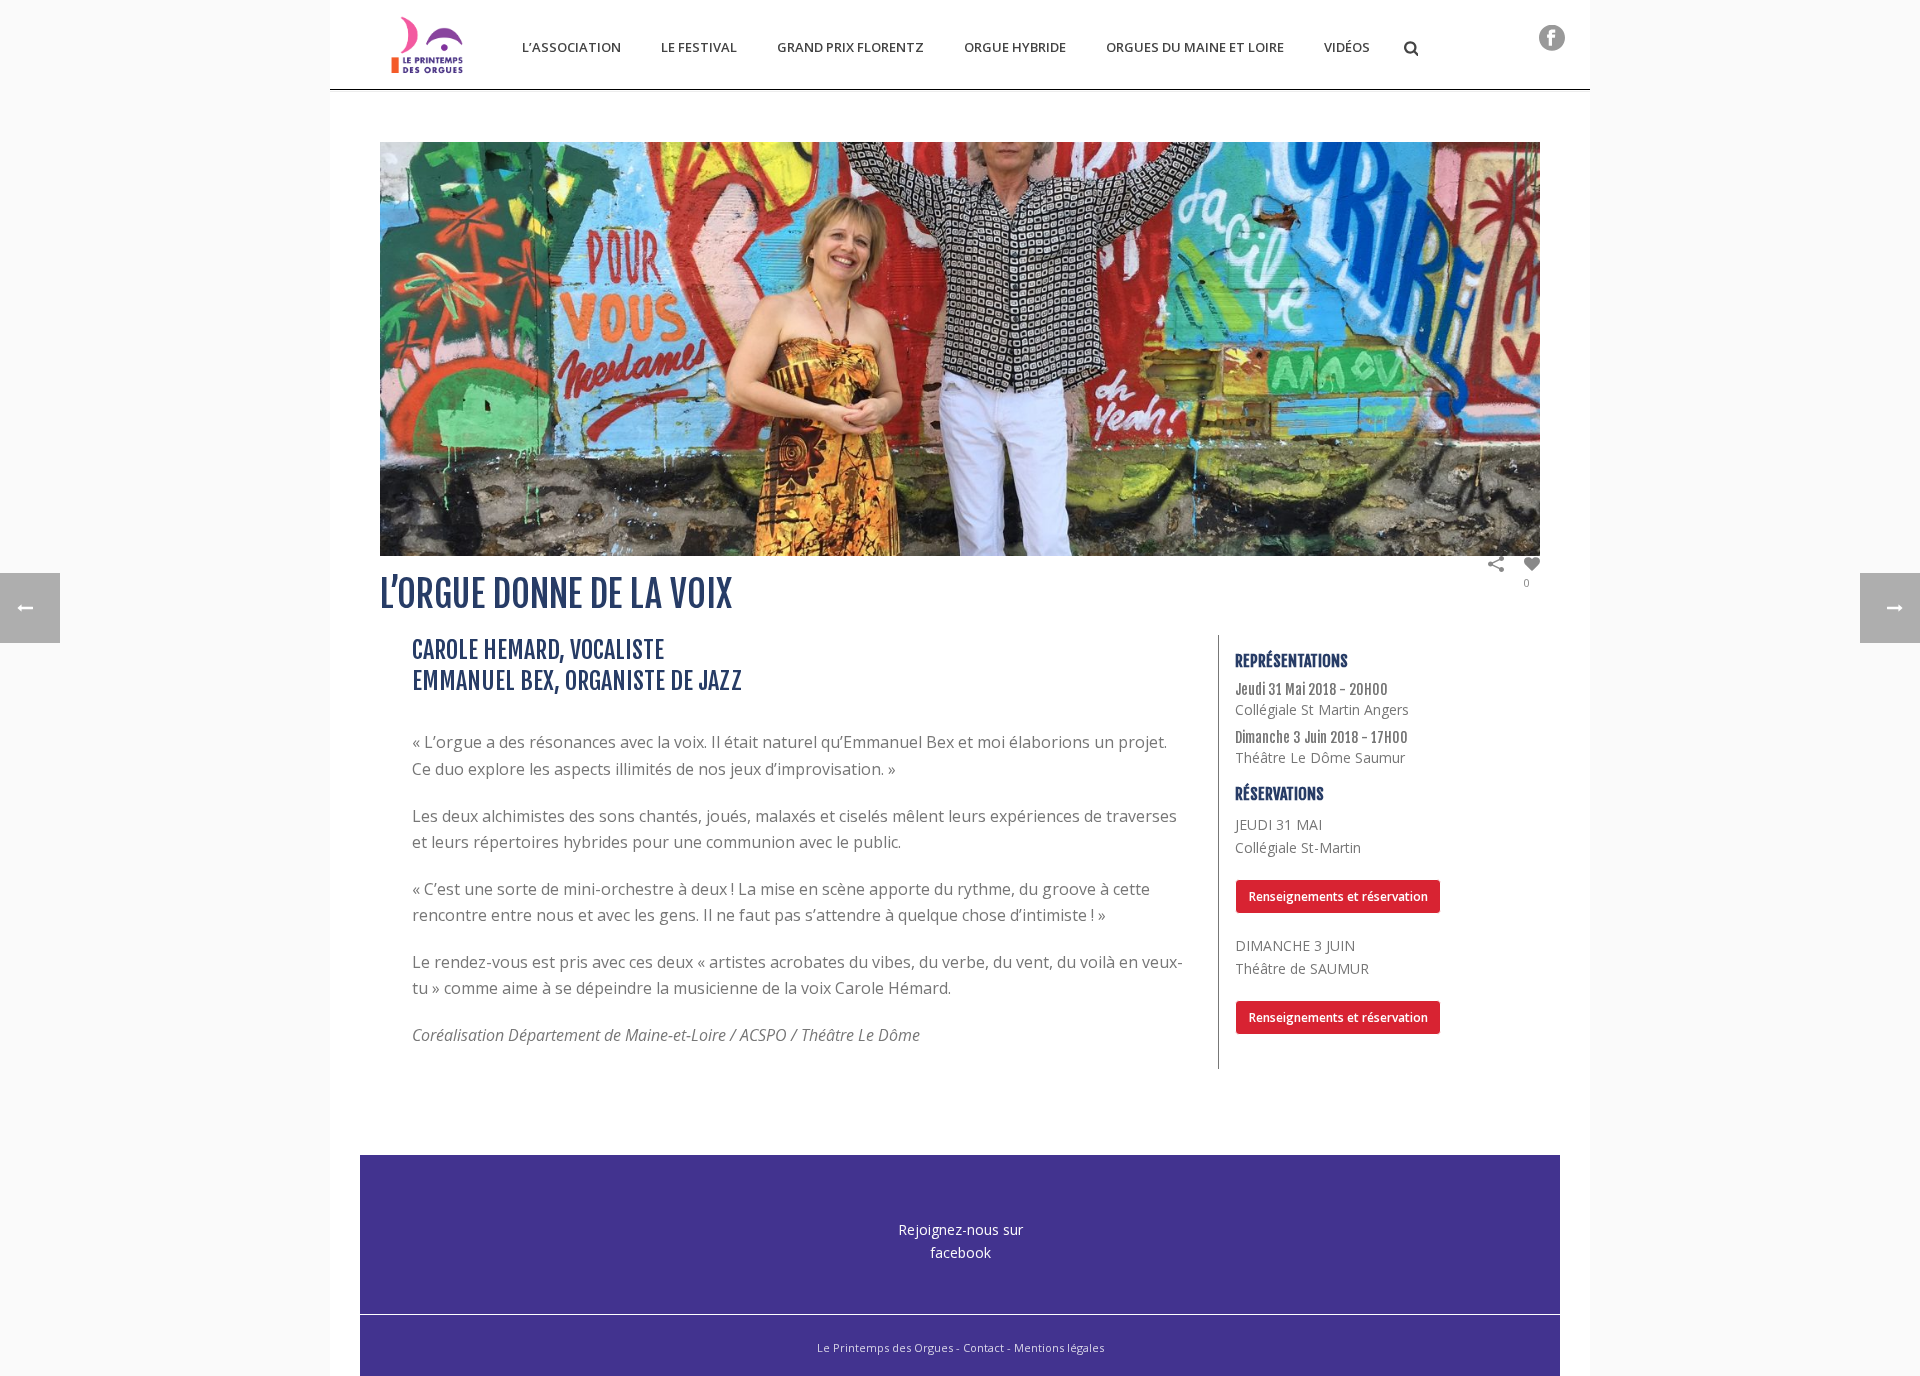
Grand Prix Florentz (850, 47)
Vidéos (1347, 47)
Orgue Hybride (1015, 47)
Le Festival (699, 47)
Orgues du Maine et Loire (1195, 47)
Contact (983, 1347)
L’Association (571, 47)
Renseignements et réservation (1338, 896)
